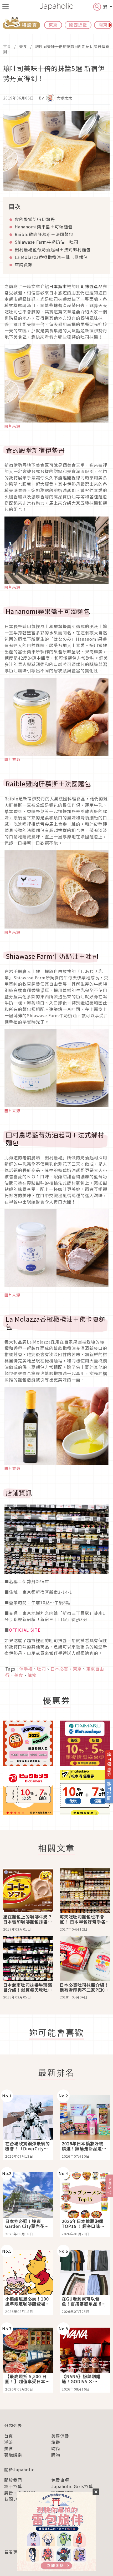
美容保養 (60, 2436)
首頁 (7, 46)
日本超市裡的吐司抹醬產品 (76, 286)
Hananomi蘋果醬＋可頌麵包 (44, 227)
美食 (23, 46)
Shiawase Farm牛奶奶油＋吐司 (47, 242)
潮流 (9, 2442)
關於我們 (13, 2480)
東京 (53, 25)
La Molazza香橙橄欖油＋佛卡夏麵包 (51, 257)
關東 (103, 25)
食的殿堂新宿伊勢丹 (35, 219)
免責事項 (60, 2480)
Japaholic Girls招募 (72, 2486)
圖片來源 (12, 426)
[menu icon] (6, 7)
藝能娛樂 (13, 2455)
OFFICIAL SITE (25, 1630)
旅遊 (56, 2442)
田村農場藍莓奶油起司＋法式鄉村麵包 (53, 249)
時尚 (56, 2448)
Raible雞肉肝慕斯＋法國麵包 (44, 234)
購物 (56, 2455)
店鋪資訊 (24, 264)
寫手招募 (13, 2486)
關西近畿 (78, 25)
